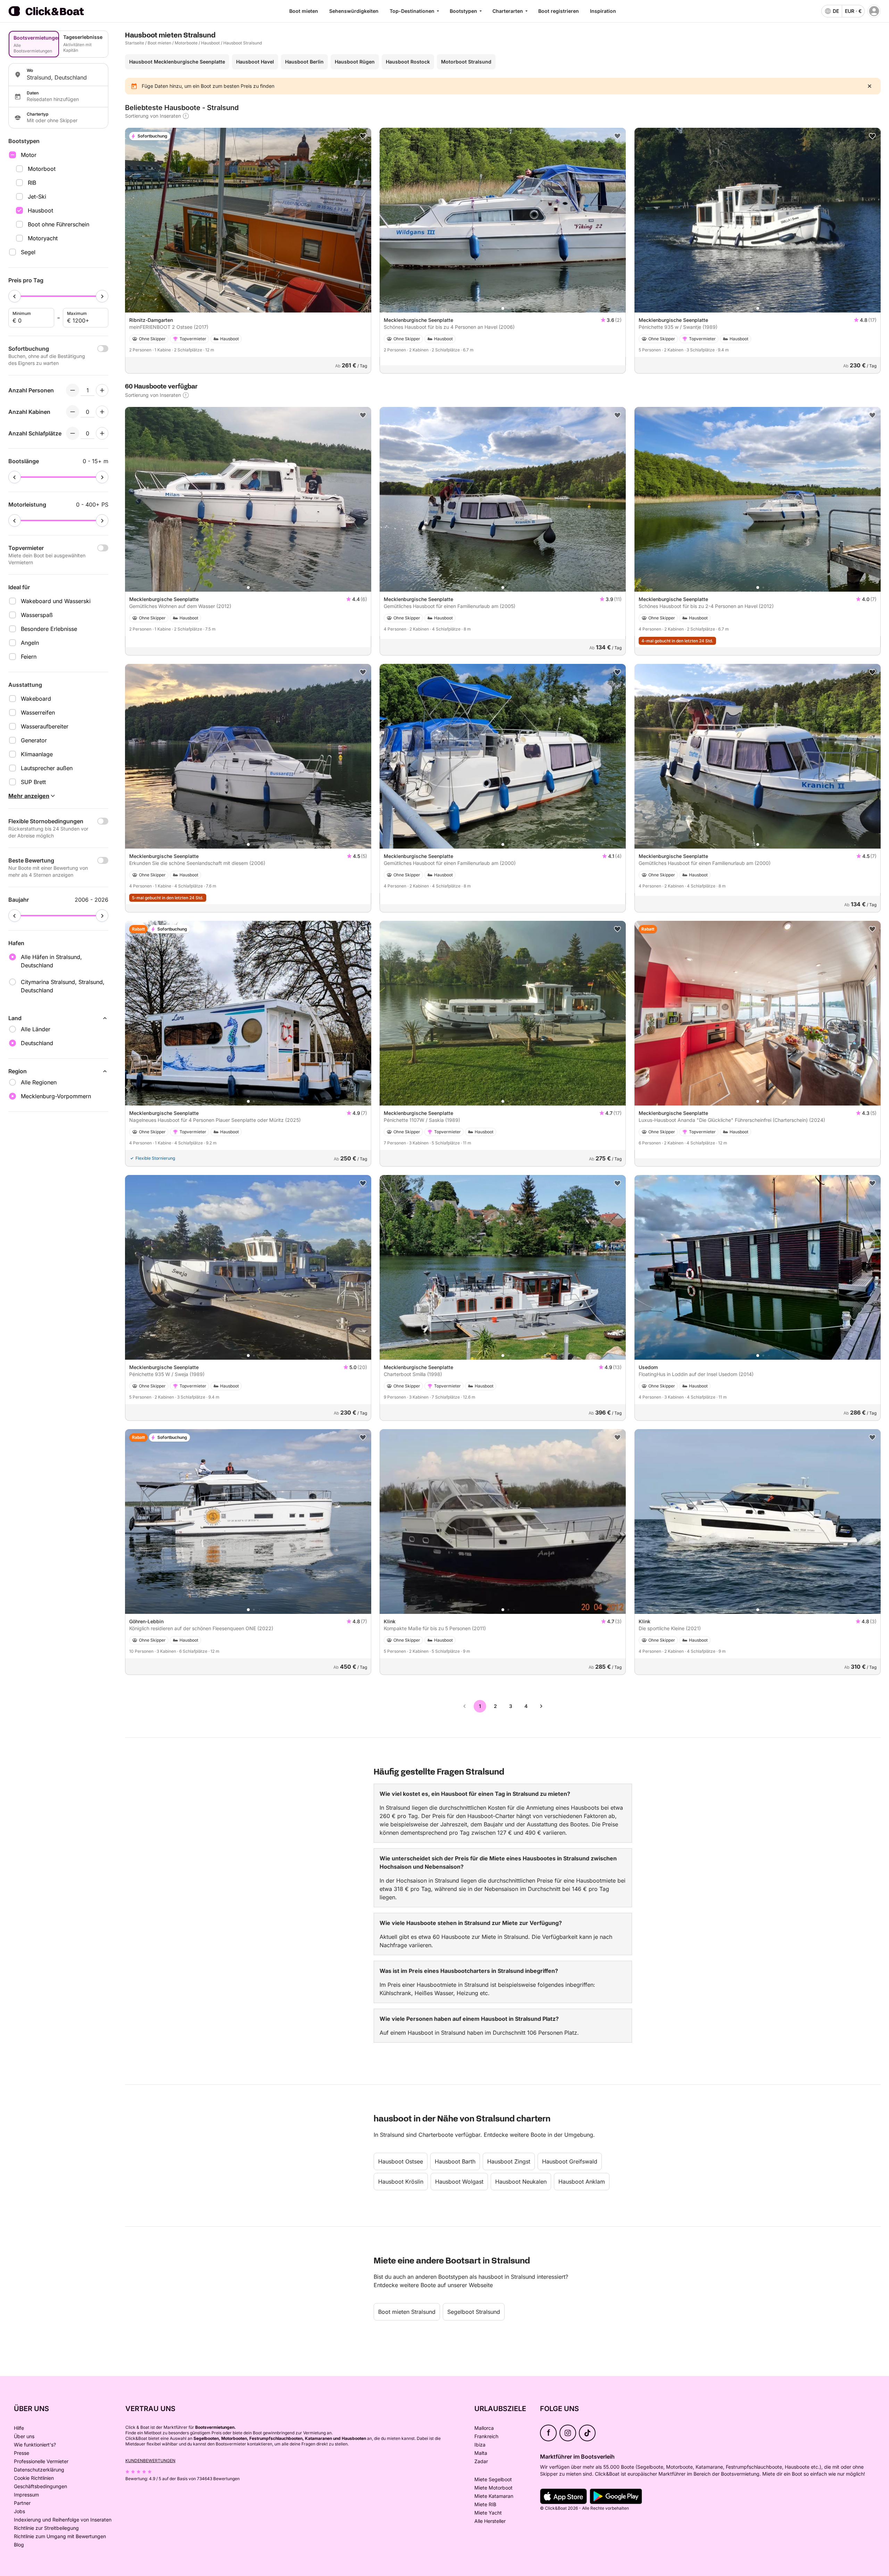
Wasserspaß (37, 615)
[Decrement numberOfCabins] (73, 412)
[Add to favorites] (363, 136)
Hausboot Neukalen (521, 2182)
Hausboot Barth (455, 2161)
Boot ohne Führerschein (59, 224)
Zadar (481, 2461)
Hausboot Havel (255, 62)
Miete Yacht (488, 2513)
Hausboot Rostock (408, 62)
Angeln (30, 643)
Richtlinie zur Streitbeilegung (46, 2528)
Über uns (24, 2436)
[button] (248, 308)
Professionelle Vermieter (41, 2461)
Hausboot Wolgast (459, 2182)
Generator (34, 740)
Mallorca (484, 2428)
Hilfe (19, 2428)
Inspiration (603, 11)
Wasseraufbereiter (45, 726)
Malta (481, 2453)
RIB (32, 183)
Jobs (19, 2511)
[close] (870, 86)
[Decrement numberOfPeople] (73, 390)
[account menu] (874, 11)
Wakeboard (36, 699)
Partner (22, 2503)
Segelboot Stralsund (474, 2312)
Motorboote (186, 43)
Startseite (135, 43)
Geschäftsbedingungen (40, 2486)
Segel (28, 252)
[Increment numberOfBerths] (102, 433)
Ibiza (480, 2445)
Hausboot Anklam (582, 2182)
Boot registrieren (559, 11)
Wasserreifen (38, 712)
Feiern (29, 657)
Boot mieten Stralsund (407, 2312)
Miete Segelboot (493, 2479)
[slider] (15, 296)
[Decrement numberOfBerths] (73, 433)
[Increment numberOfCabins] (102, 412)
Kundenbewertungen (150, 2461)
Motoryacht (43, 238)
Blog (19, 2545)
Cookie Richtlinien (34, 2478)
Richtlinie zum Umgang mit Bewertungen (60, 2536)
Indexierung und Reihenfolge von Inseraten (63, 2520)
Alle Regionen (39, 1082)
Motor (29, 155)
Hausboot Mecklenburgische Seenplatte (177, 62)
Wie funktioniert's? (35, 2445)
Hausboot (40, 210)
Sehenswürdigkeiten (354, 11)
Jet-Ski (37, 197)
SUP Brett (33, 782)
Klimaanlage (37, 754)
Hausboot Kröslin (401, 2182)
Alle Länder (36, 1029)
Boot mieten (304, 11)
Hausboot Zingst (509, 2161)
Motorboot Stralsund (466, 62)
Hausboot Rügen (355, 62)
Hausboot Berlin (304, 62)
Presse (22, 2453)
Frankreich (486, 2436)
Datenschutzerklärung (39, 2470)
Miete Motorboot (493, 2488)
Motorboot (42, 169)
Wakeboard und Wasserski (56, 601)
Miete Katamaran (494, 2496)
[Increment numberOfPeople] (102, 390)
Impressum (26, 2495)
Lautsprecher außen (47, 768)
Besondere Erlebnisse (49, 629)
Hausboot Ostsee (401, 2161)
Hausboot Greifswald (570, 2161)
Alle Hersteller (490, 2521)
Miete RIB (485, 2504)
